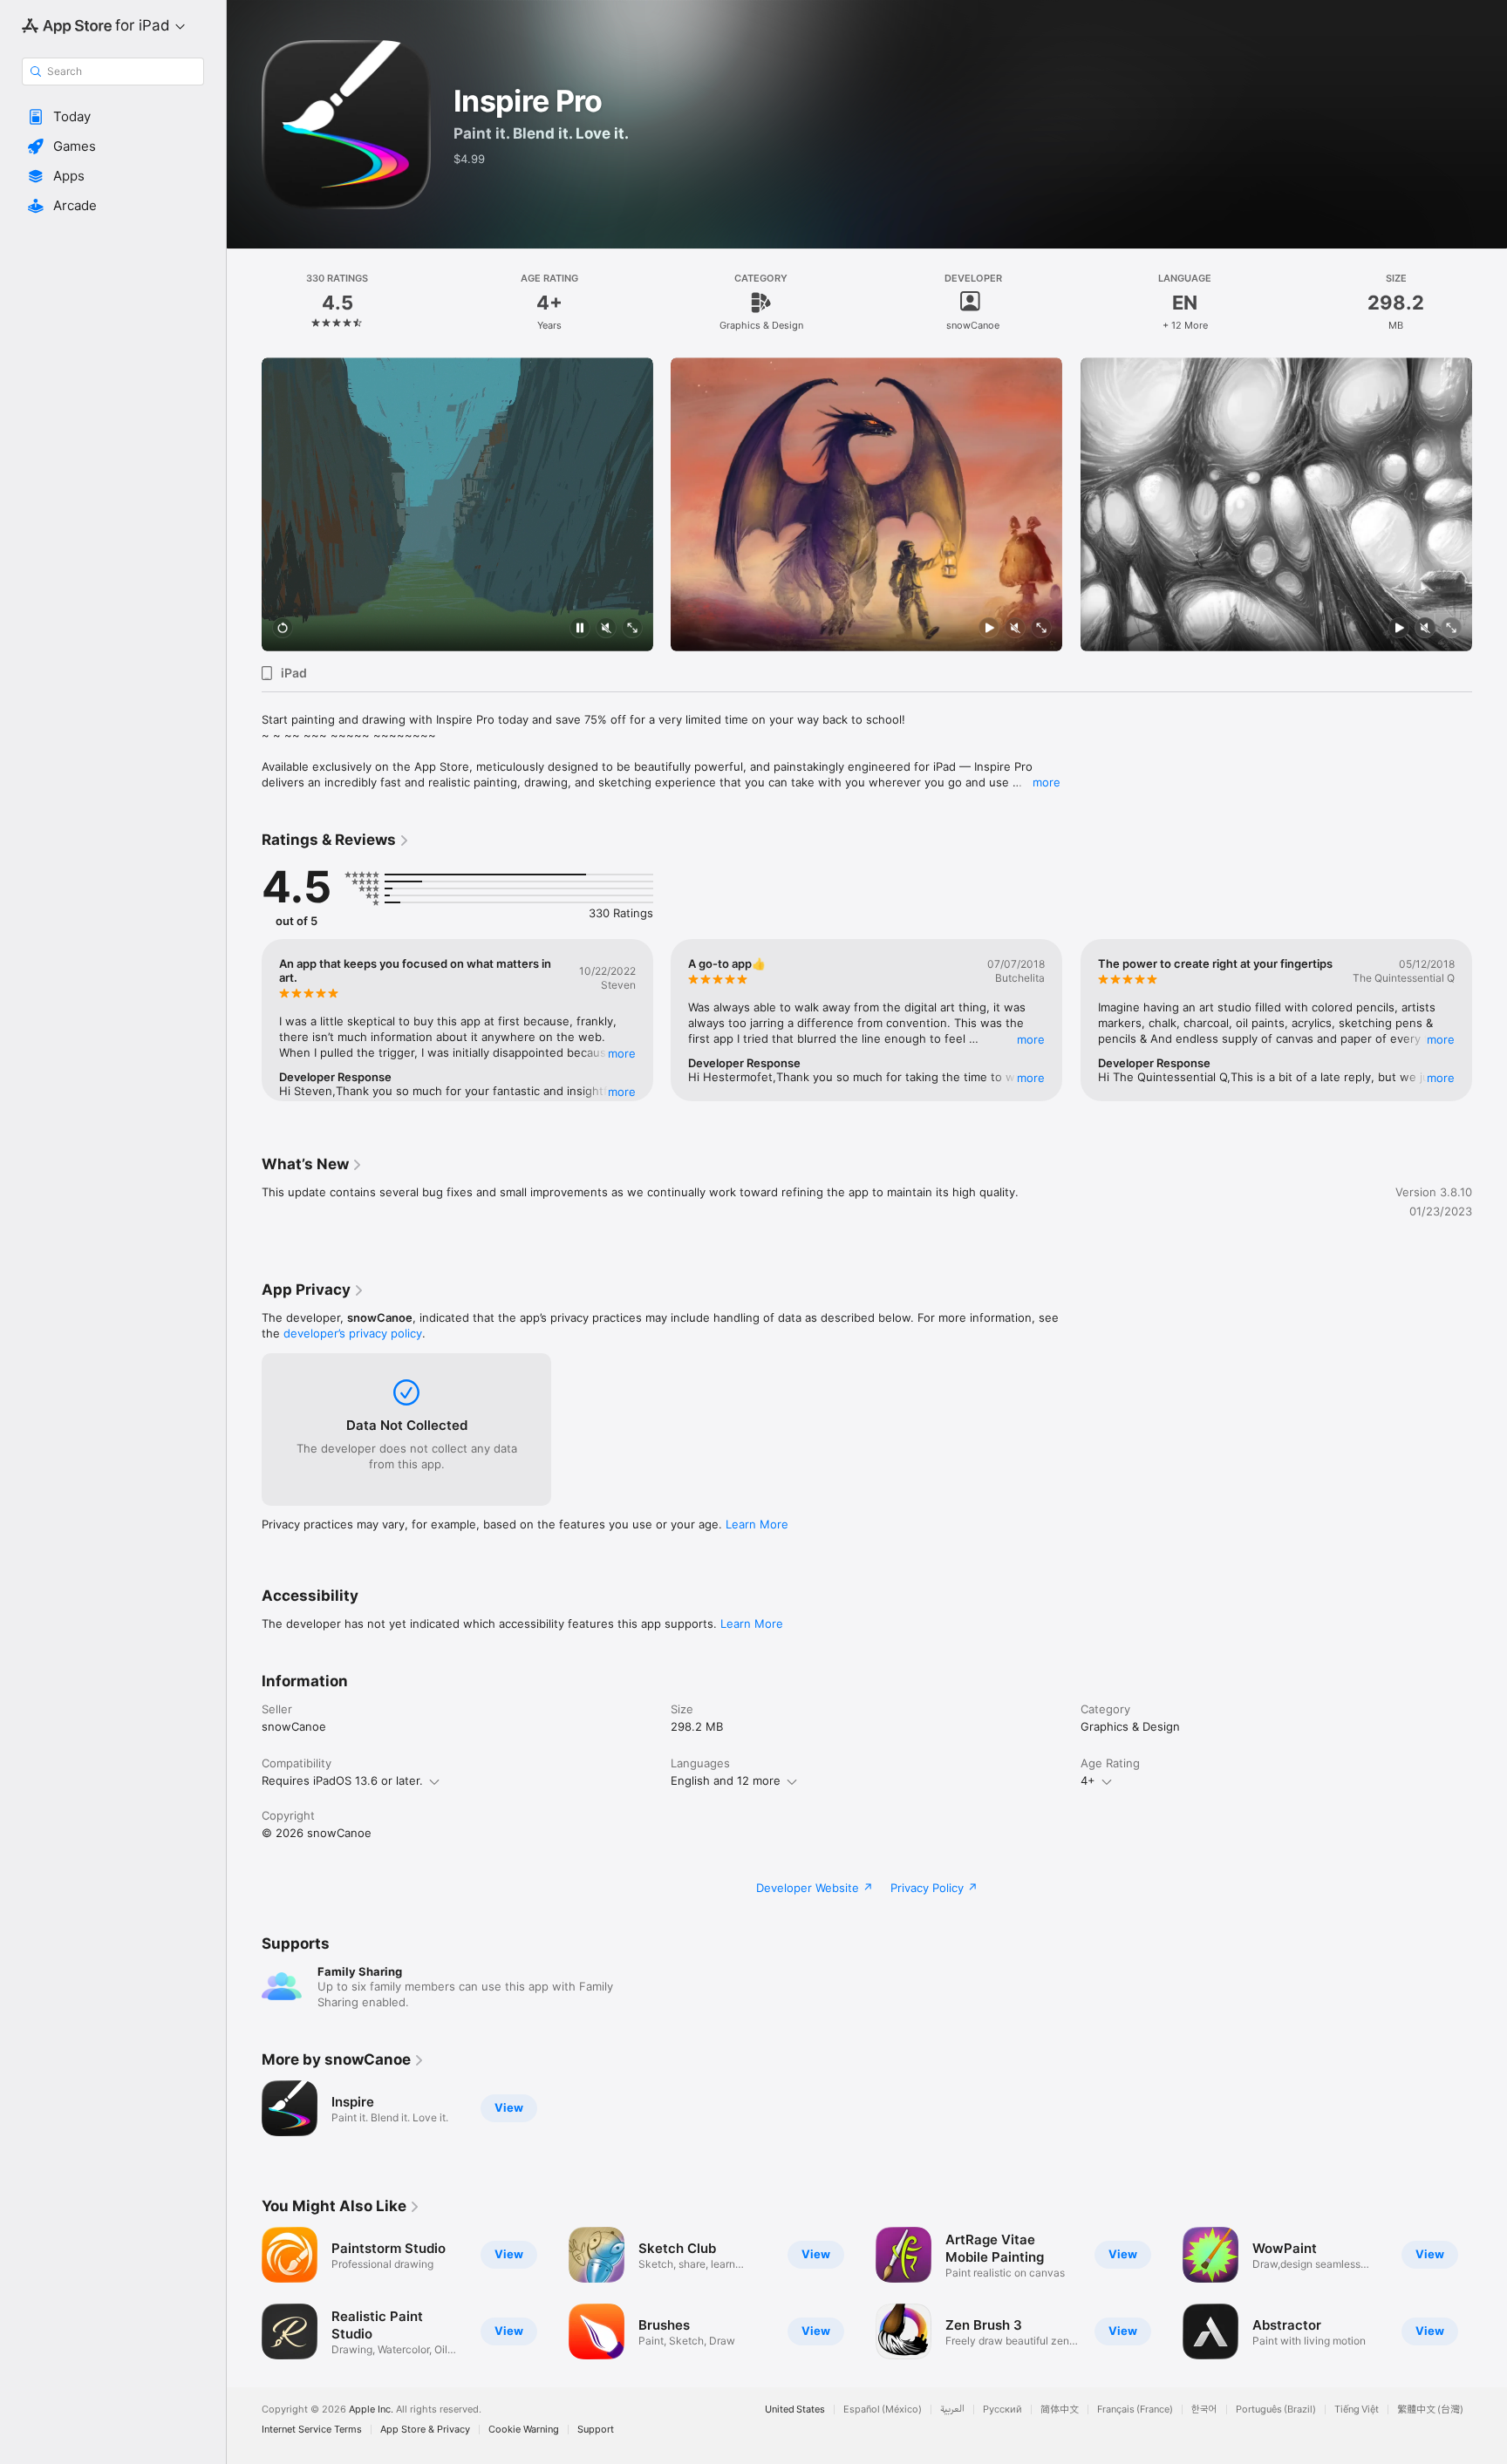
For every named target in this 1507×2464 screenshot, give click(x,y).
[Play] (990, 629)
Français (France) (1135, 2410)
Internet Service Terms (312, 2430)
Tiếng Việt (1357, 2410)
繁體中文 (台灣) (1430, 2410)
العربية (952, 2410)
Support (596, 2430)
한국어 (1204, 2410)
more (1047, 782)
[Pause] (580, 629)
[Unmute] (606, 629)
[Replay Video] (283, 629)
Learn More (757, 1524)
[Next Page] (1490, 505)
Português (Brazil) (1276, 2410)
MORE (622, 1053)
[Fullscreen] (632, 629)
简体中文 (1060, 2410)
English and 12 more (726, 1780)
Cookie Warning (524, 2430)
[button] (113, 117)
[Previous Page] (244, 505)
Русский (1002, 2410)
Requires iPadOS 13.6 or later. (342, 1780)
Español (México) (883, 2410)
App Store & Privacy (425, 2430)
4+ (1088, 1780)
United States (795, 2410)
